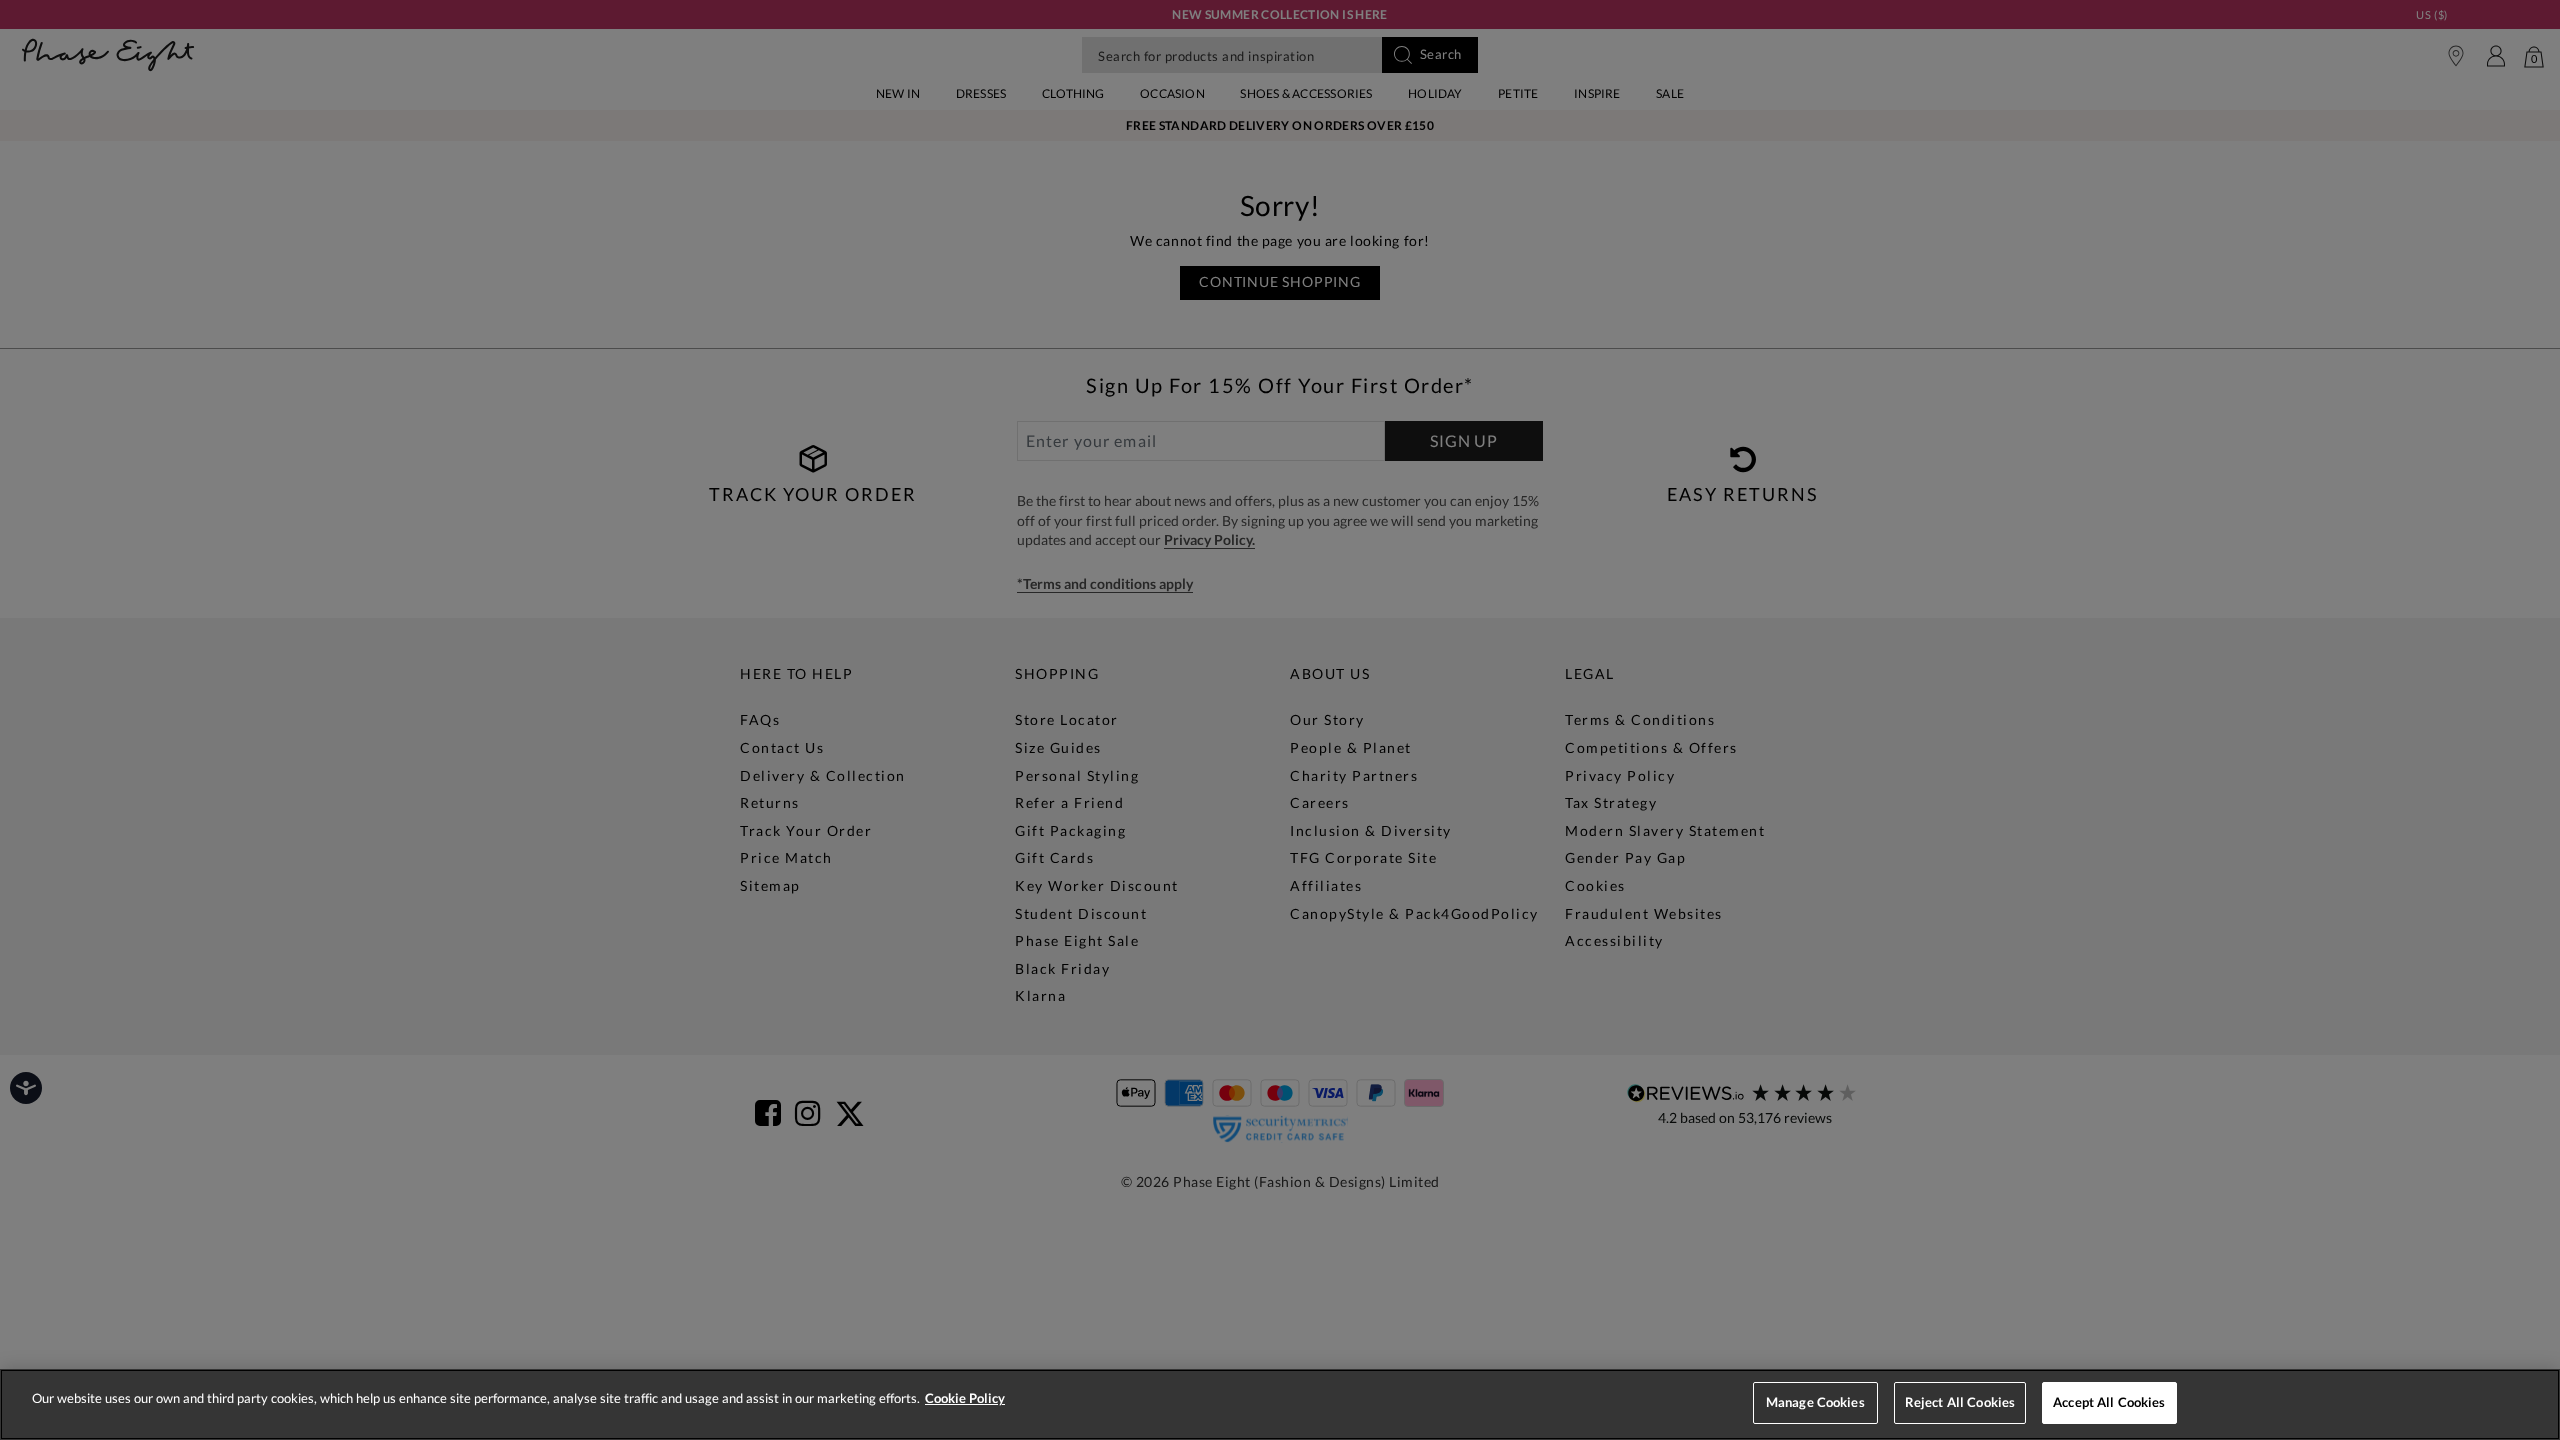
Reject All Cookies (1960, 1402)
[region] (1280, 1404)
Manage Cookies (1815, 1402)
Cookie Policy (965, 1398)
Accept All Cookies (2109, 1402)
